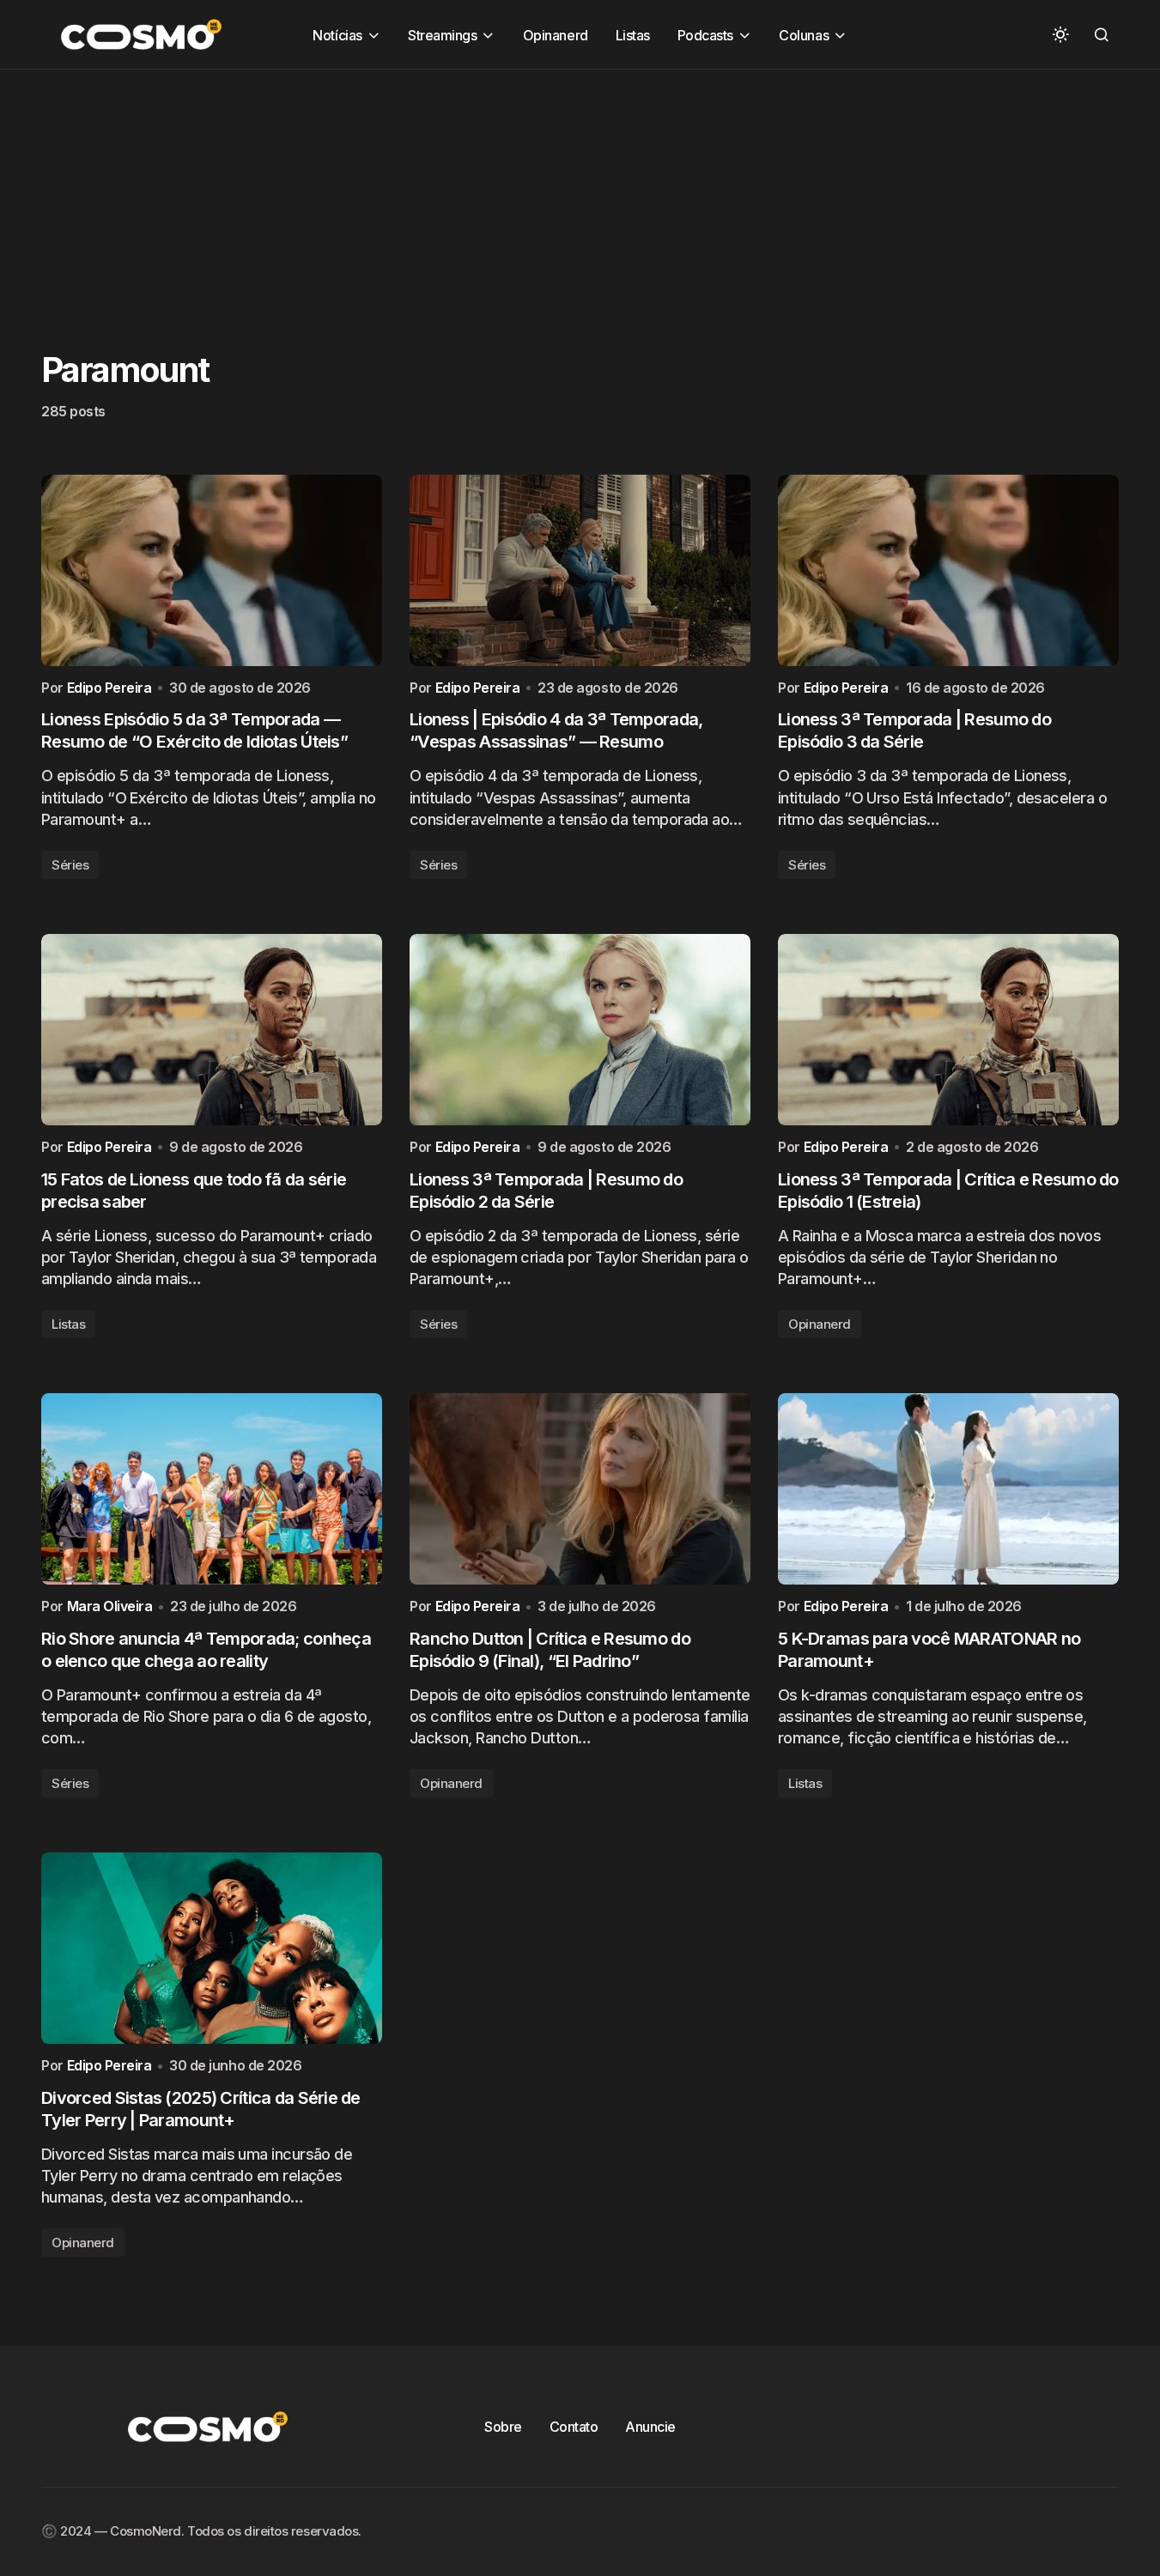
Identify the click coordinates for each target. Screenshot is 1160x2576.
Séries (70, 865)
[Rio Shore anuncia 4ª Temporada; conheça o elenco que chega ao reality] (212, 1489)
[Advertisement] (515, 190)
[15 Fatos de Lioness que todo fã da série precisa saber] (212, 1030)
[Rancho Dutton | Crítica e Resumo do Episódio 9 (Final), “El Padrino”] (580, 1489)
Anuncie (650, 2427)
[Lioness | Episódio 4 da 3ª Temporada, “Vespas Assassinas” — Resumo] (580, 570)
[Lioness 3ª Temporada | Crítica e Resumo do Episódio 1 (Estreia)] (948, 1030)
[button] (1060, 34)
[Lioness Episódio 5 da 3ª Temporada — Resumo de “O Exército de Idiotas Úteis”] (212, 570)
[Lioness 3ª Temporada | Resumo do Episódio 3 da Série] (948, 570)
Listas (68, 1324)
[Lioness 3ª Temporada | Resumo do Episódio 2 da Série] (580, 1030)
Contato (574, 2427)
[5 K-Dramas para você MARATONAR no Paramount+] (948, 1489)
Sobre (503, 2427)
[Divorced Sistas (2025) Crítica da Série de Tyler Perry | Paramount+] (212, 1948)
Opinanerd (820, 1324)
